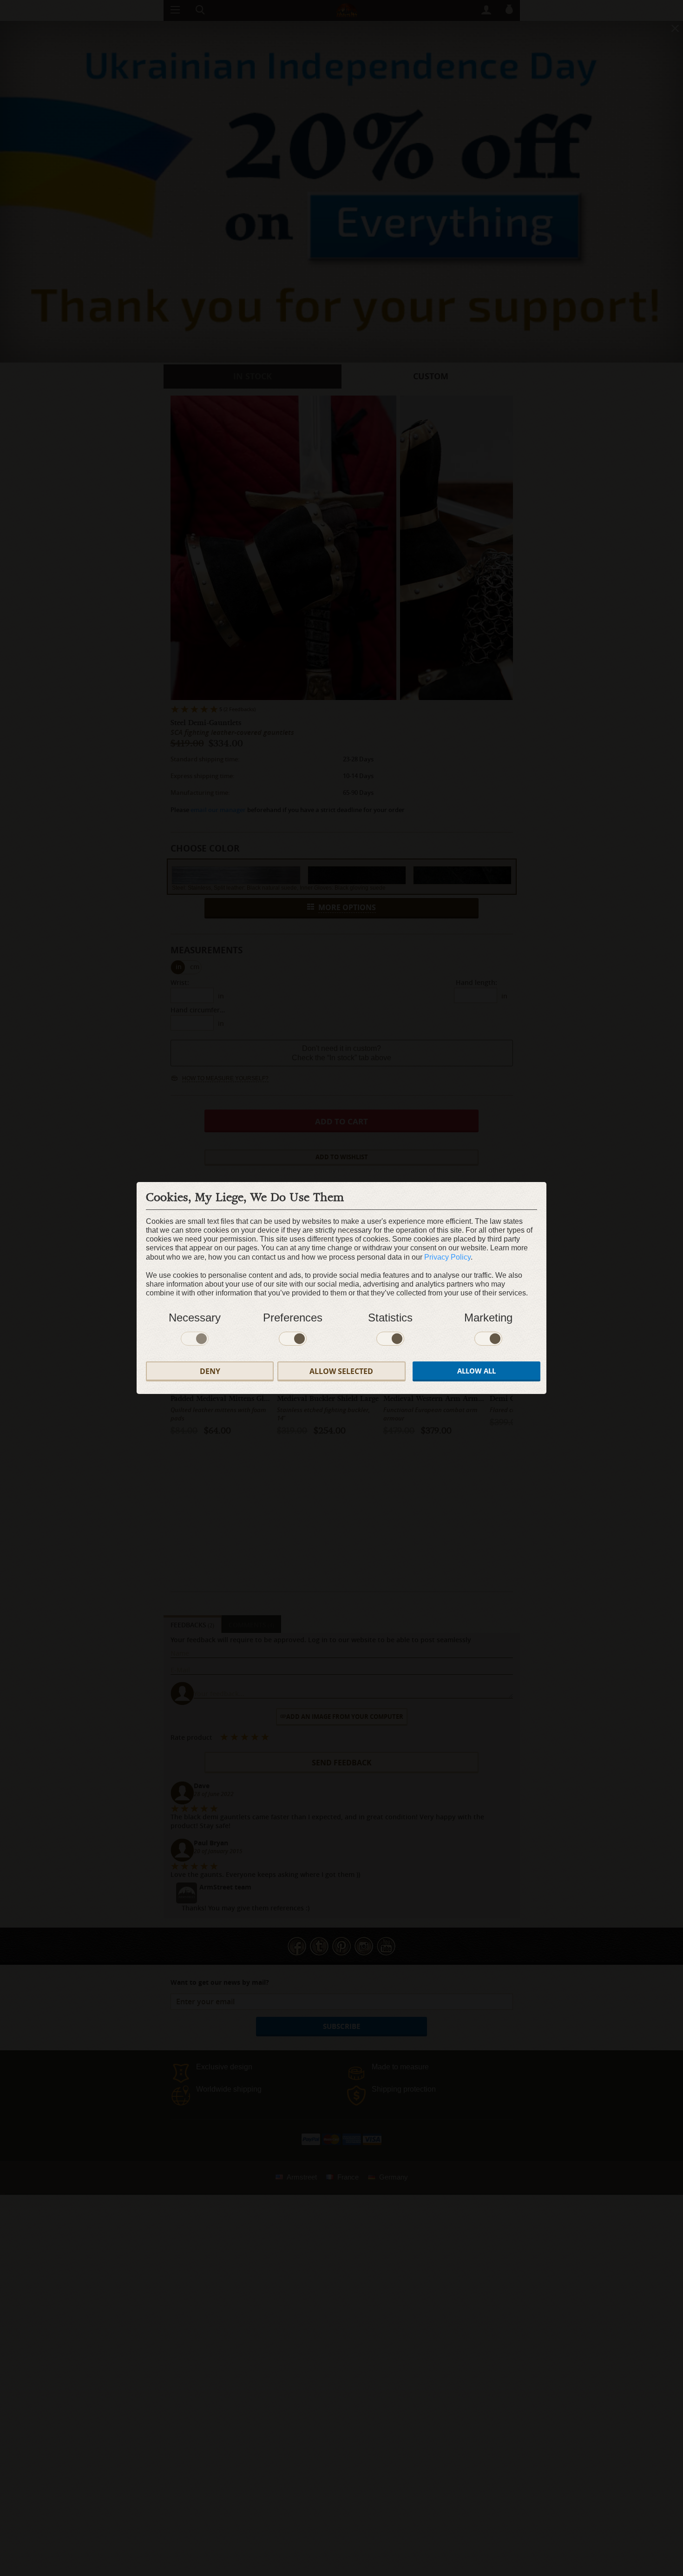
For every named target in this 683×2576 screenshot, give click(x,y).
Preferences (293, 1318)
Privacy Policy (447, 1257)
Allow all (476, 1371)
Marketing (488, 1318)
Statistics (390, 1318)
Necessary (195, 1318)
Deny (210, 1371)
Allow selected (341, 1371)
